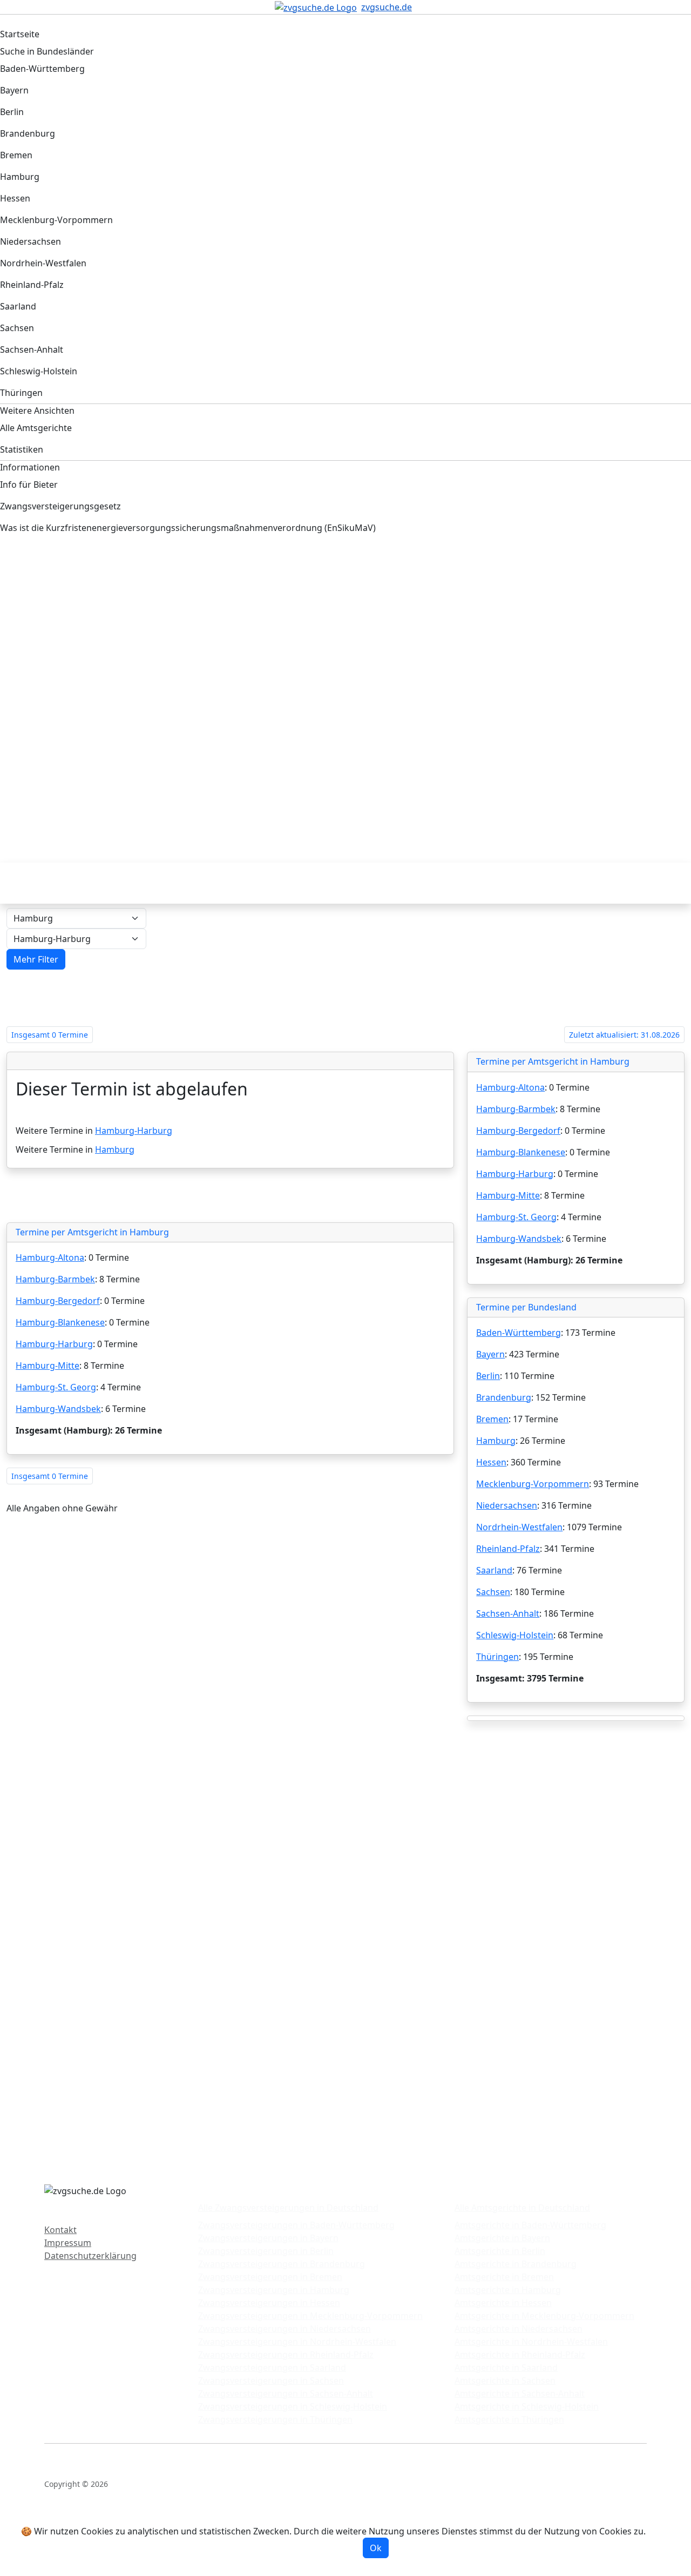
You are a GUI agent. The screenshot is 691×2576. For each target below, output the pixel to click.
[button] (36, 959)
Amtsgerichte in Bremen (504, 2277)
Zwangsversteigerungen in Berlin (266, 2251)
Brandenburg (504, 1397)
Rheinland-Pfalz (508, 1549)
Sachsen (493, 1592)
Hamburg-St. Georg (56, 1387)
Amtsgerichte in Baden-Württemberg (530, 2225)
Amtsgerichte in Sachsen (505, 2380)
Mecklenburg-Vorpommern (533, 1484)
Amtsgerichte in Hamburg (508, 2290)
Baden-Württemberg (519, 1333)
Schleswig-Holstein (515, 1635)
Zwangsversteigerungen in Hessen (269, 2303)
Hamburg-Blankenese (60, 1322)
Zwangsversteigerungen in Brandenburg (282, 2264)
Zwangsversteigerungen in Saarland (272, 2368)
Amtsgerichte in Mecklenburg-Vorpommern (544, 2316)
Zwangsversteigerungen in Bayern (268, 2238)
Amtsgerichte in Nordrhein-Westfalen (531, 2342)
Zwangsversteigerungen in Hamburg (274, 2290)
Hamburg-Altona (50, 1257)
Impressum (68, 2243)
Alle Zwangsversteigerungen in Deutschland (288, 2208)
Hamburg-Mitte (48, 1366)
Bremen (492, 1419)
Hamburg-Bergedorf (58, 1301)
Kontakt (60, 2230)
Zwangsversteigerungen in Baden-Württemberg (296, 2225)
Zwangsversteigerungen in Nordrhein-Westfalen (297, 2342)
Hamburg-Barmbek (55, 1279)
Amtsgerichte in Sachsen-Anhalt (520, 2393)
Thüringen (497, 1657)
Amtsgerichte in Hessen (503, 2303)
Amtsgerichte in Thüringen (509, 2419)
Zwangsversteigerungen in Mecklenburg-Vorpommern (310, 2316)
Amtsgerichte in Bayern (502, 2238)
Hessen (491, 1462)
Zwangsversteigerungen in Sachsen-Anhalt (286, 2393)
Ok (376, 2548)
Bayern (490, 1354)
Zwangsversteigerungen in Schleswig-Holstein (293, 2406)
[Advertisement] (332, 636)
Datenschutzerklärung (90, 2256)
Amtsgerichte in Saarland (506, 2368)
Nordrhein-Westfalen (519, 1527)
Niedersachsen (507, 1505)
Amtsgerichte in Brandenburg (516, 2264)
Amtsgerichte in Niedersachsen (519, 2329)
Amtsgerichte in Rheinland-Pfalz (520, 2355)
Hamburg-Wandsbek (58, 1409)
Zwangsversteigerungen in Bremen (270, 2277)
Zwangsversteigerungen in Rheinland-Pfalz (286, 2355)
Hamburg (115, 1149)
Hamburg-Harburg (134, 1131)
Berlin (488, 1376)
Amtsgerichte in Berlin (500, 2251)
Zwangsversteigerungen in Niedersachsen (284, 2329)
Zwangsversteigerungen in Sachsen (271, 2380)
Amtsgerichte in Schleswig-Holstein (527, 2406)
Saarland (494, 1570)
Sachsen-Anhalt (508, 1613)
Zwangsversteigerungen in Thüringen (275, 2419)
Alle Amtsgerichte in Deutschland (522, 2208)
